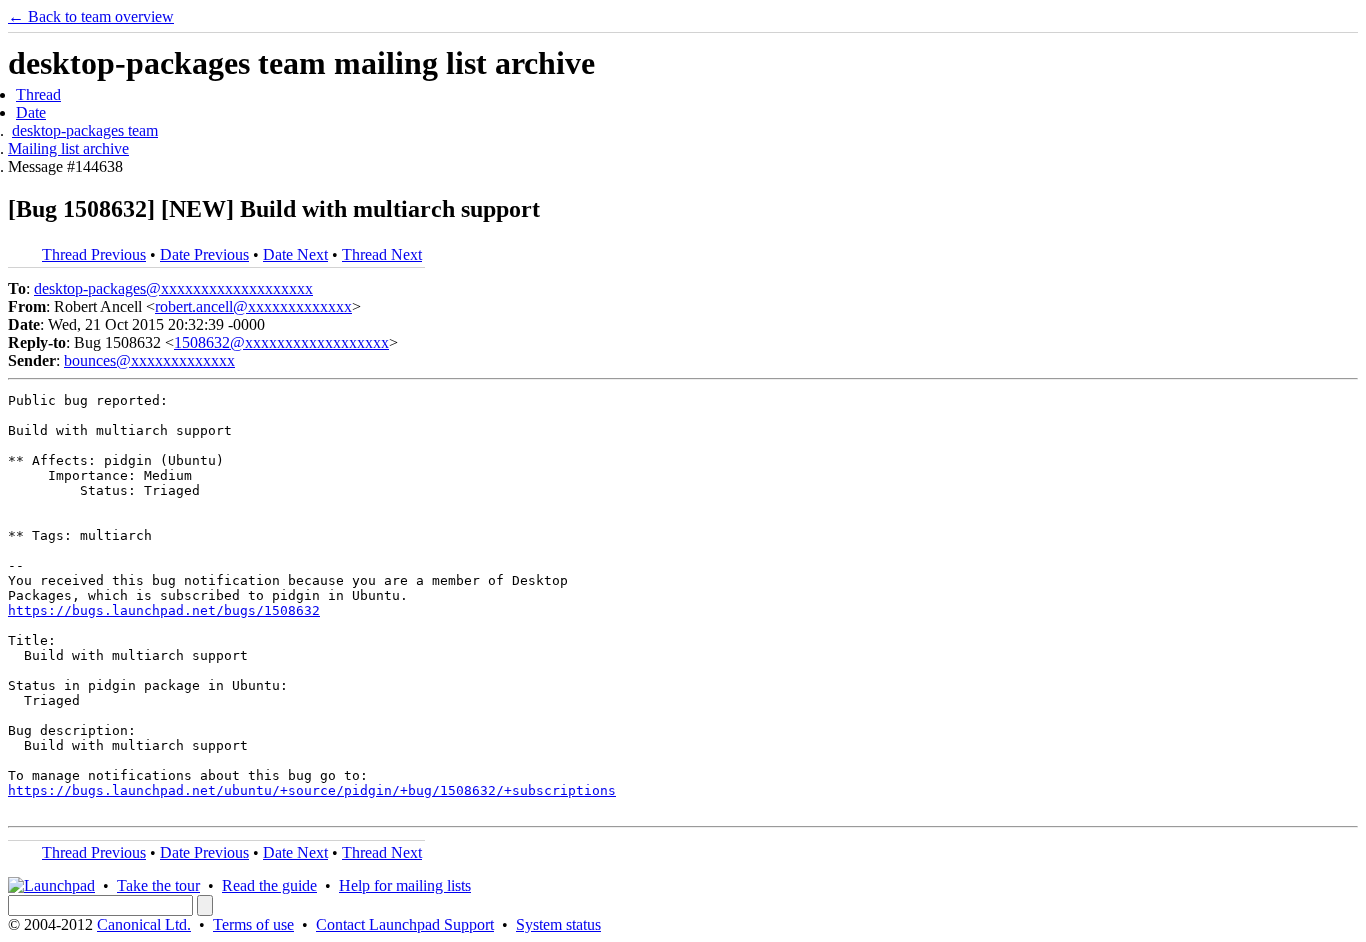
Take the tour (158, 885)
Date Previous (204, 254)
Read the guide (269, 885)
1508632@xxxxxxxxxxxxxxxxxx (281, 342)
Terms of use (253, 924)
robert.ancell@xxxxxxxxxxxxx (253, 306)
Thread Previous (94, 254)
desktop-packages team (85, 130)
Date (31, 112)
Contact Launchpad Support (405, 924)
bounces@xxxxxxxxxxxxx (149, 360)
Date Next (295, 254)
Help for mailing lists (405, 885)
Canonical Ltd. (144, 924)
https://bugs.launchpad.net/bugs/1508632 (164, 610)
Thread (38, 94)
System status (558, 924)
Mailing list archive (68, 148)
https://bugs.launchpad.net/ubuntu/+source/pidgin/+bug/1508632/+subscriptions (312, 790)
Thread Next (382, 254)
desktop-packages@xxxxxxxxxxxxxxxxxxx (173, 288)
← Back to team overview (91, 16)
